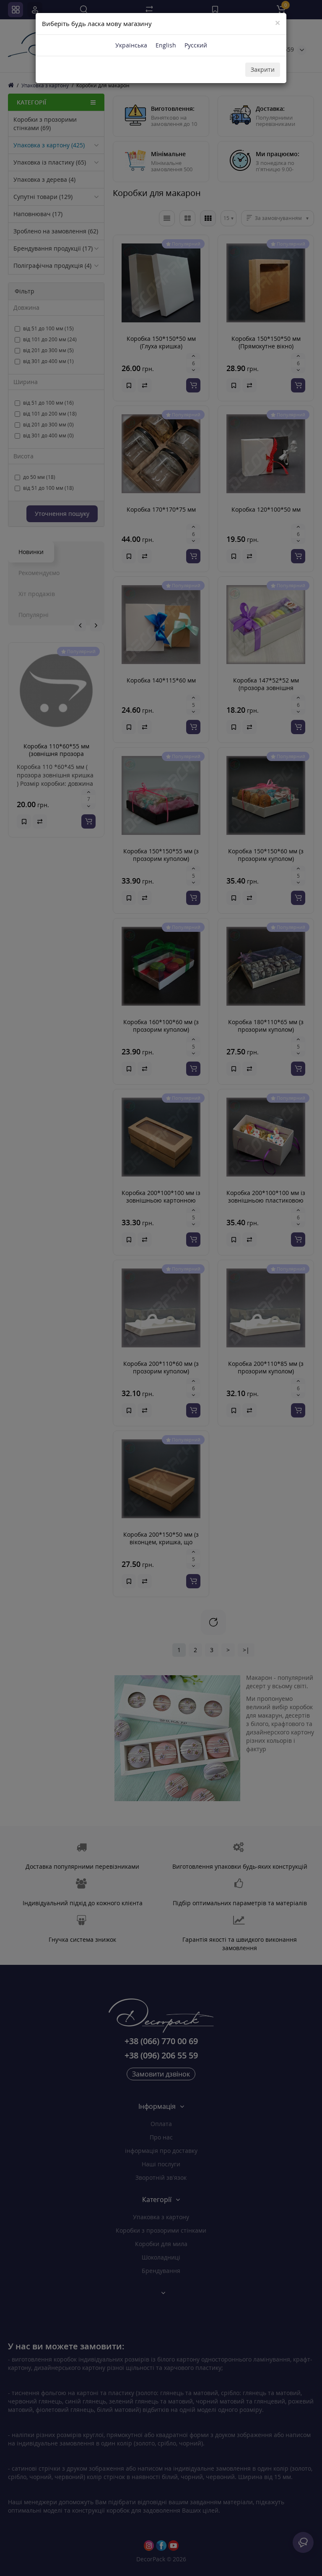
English (166, 45)
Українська (131, 45)
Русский (196, 45)
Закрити (263, 69)
